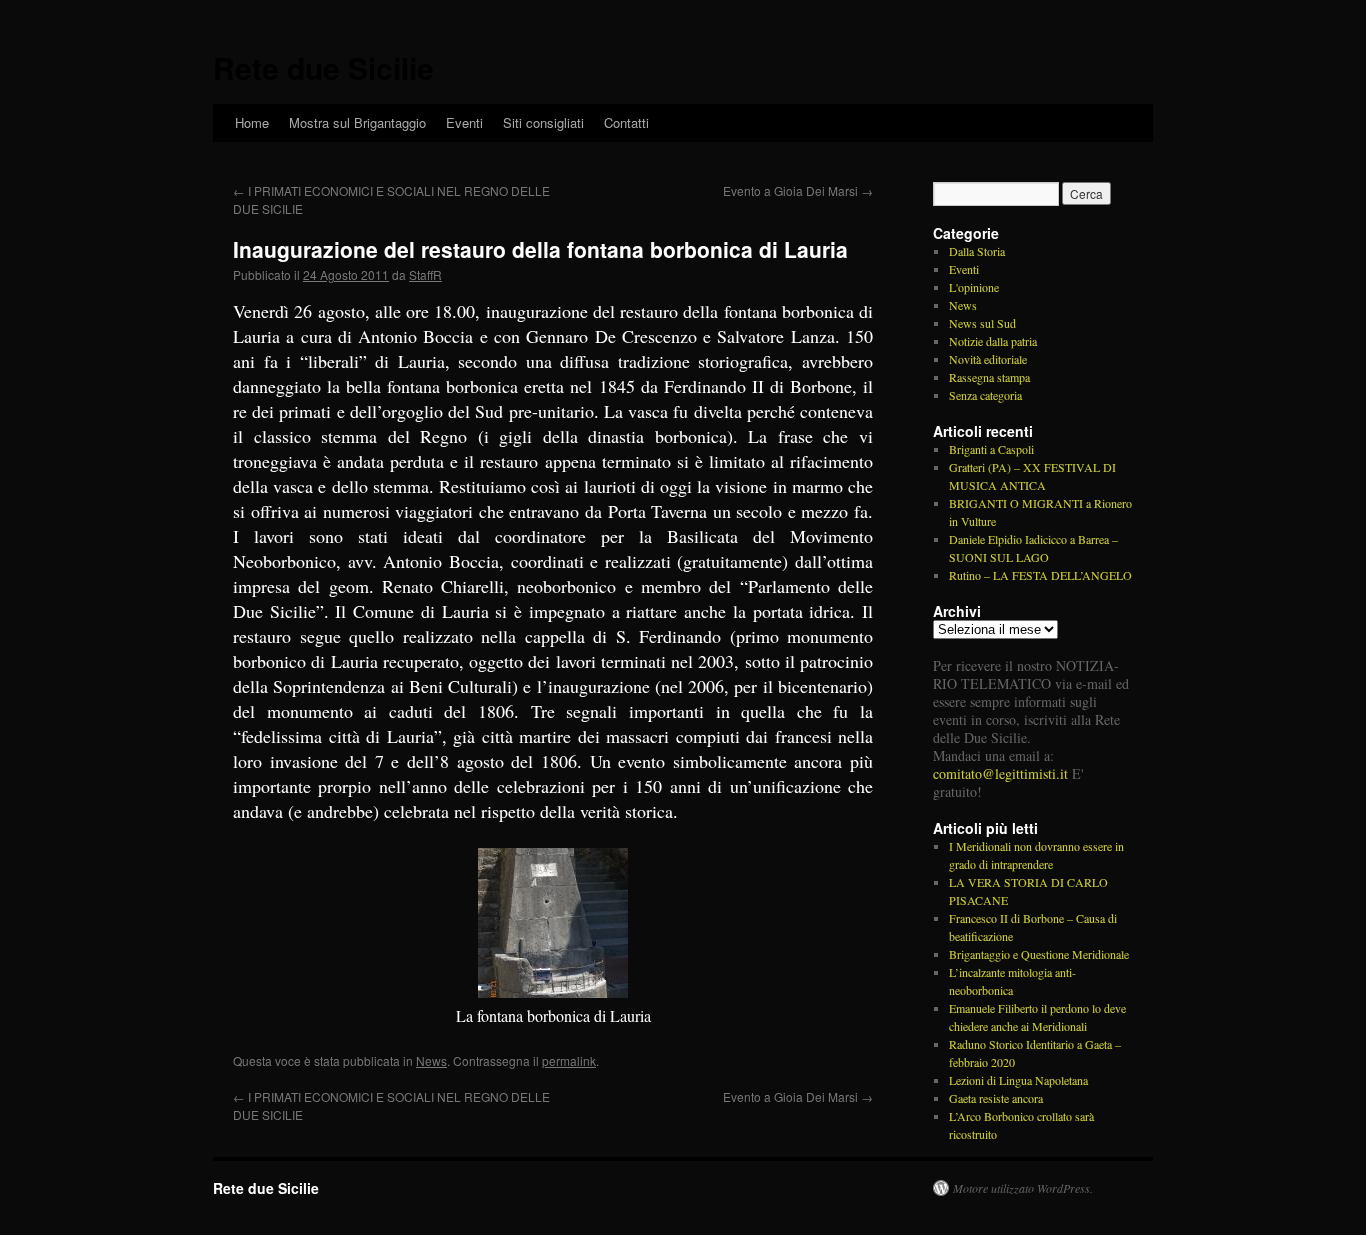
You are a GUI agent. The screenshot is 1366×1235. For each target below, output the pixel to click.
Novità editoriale (988, 359)
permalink (569, 1060)
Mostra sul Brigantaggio (357, 122)
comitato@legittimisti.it (1000, 773)
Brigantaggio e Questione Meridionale (1039, 954)
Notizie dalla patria (993, 341)
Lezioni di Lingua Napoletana (1018, 1080)
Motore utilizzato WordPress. (1023, 1188)
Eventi (464, 122)
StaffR (425, 274)
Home (252, 122)
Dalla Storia (977, 251)
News (431, 1060)
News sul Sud (982, 323)
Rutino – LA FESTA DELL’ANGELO (1040, 575)
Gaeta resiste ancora (996, 1098)
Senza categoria (985, 395)
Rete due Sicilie (323, 67)
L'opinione (974, 287)
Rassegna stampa (989, 377)
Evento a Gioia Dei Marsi (798, 190)
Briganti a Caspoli (991, 449)
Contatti (626, 122)
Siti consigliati (543, 122)
